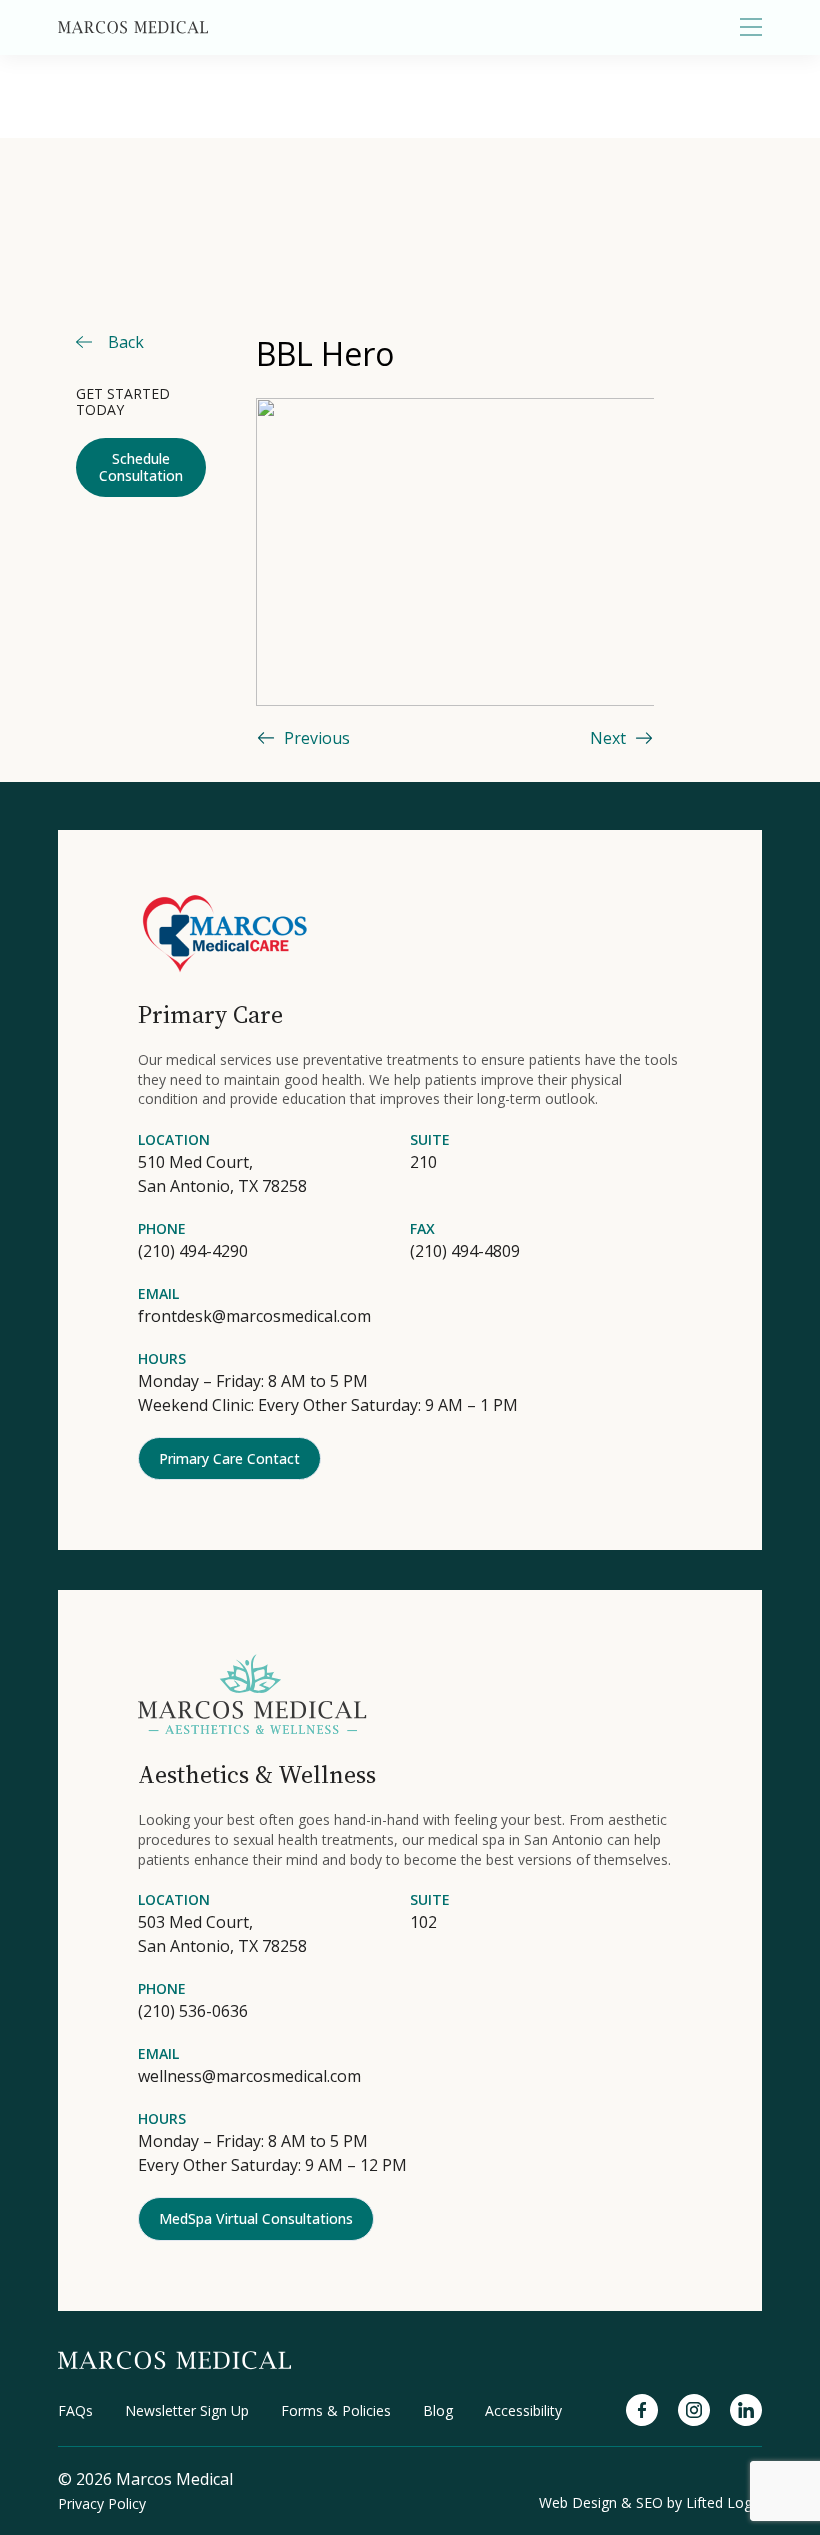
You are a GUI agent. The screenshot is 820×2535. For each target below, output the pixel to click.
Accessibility (523, 2410)
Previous (317, 738)
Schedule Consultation (141, 467)
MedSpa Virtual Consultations (256, 2218)
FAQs (75, 2410)
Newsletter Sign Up (187, 2410)
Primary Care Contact (229, 1458)
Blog (438, 2410)
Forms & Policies (336, 2410)
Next (608, 738)
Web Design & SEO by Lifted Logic (650, 2502)
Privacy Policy (102, 2503)
